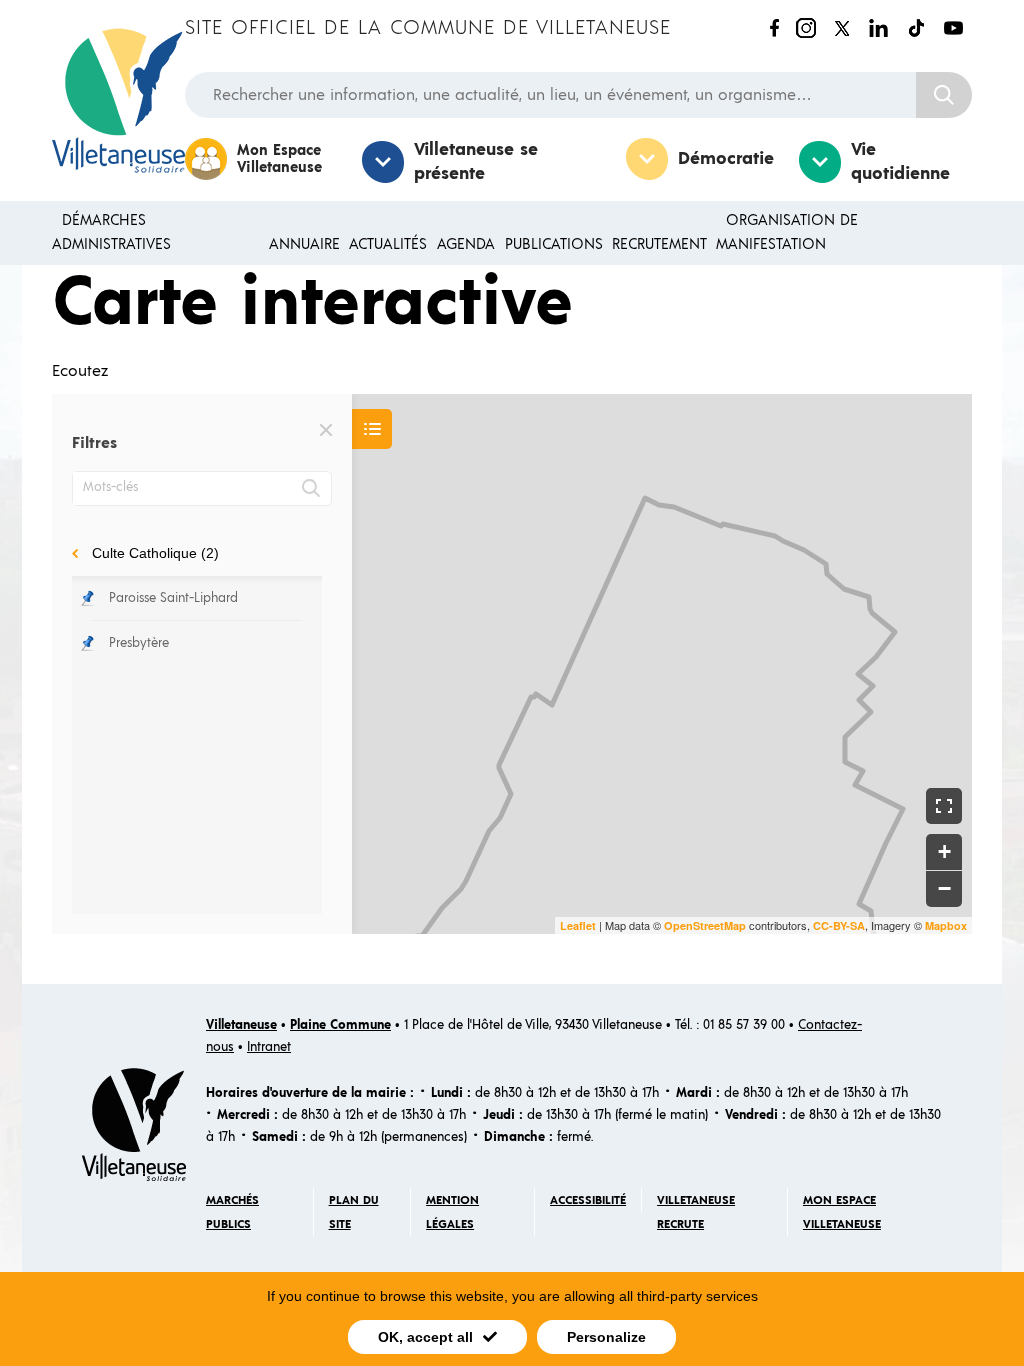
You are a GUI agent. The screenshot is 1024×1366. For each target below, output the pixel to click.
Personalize (606, 1337)
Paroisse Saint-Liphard (173, 598)
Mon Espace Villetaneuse (279, 159)
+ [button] (944, 851)
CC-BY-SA (839, 925)
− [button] (944, 888)
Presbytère (139, 643)
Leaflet (578, 925)
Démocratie (726, 159)
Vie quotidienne (900, 162)
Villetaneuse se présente (476, 162)
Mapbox (946, 925)
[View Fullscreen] (944, 806)
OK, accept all (425, 1337)
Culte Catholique (155, 553)
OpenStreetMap (705, 925)
